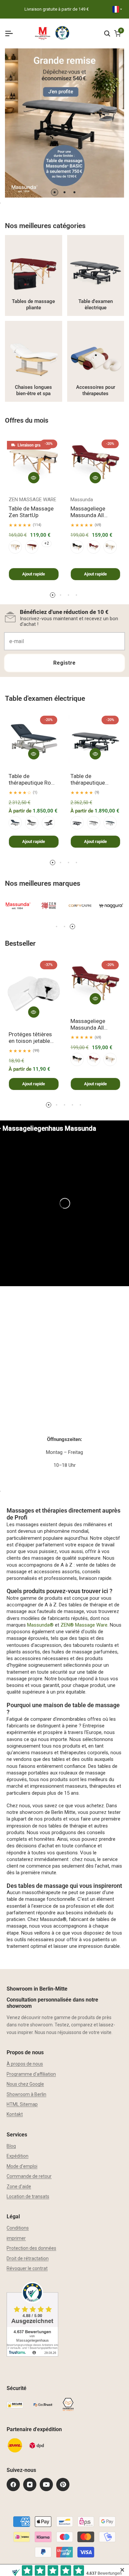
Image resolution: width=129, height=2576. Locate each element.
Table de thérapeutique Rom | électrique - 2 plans (34, 779)
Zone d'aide (19, 2187)
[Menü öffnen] (12, 33)
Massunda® (40, 1625)
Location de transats (28, 2196)
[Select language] (117, 9)
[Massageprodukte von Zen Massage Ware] (49, 906)
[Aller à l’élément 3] (74, 192)
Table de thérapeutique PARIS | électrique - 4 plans (94, 779)
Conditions (18, 2228)
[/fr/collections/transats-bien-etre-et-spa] (34, 361)
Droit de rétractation (28, 2258)
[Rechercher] (107, 33)
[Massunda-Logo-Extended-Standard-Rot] (18, 906)
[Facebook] (13, 2485)
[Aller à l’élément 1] (55, 192)
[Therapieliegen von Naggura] (111, 906)
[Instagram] (30, 2485)
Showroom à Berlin (26, 2094)
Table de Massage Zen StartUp (31, 512)
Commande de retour (29, 2176)
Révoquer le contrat (27, 2268)
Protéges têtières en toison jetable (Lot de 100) (30, 1038)
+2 (47, 543)
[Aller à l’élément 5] (80, 1105)
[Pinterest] (63, 2485)
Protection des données (31, 2248)
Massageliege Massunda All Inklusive (88, 512)
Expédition (18, 2156)
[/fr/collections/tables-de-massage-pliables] (34, 275)
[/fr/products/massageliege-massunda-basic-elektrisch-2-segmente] (64, 123)
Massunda (82, 500)
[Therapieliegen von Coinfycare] (80, 906)
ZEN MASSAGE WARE (32, 500)
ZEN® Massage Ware (84, 1625)
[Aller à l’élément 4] (76, 595)
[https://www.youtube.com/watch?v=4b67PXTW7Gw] (64, 1203)
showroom (41, 2025)
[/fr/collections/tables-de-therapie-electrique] (96, 275)
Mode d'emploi (22, 2166)
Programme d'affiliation (31, 2074)
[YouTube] (46, 2485)
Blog (11, 2146)
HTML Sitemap (22, 2104)
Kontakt (15, 2114)
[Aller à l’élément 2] (64, 192)
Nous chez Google (25, 2084)
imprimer (16, 2238)
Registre (64, 663)
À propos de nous (25, 2064)
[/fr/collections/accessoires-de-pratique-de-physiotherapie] (96, 361)
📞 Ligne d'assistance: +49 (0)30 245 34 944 (56, 9)
